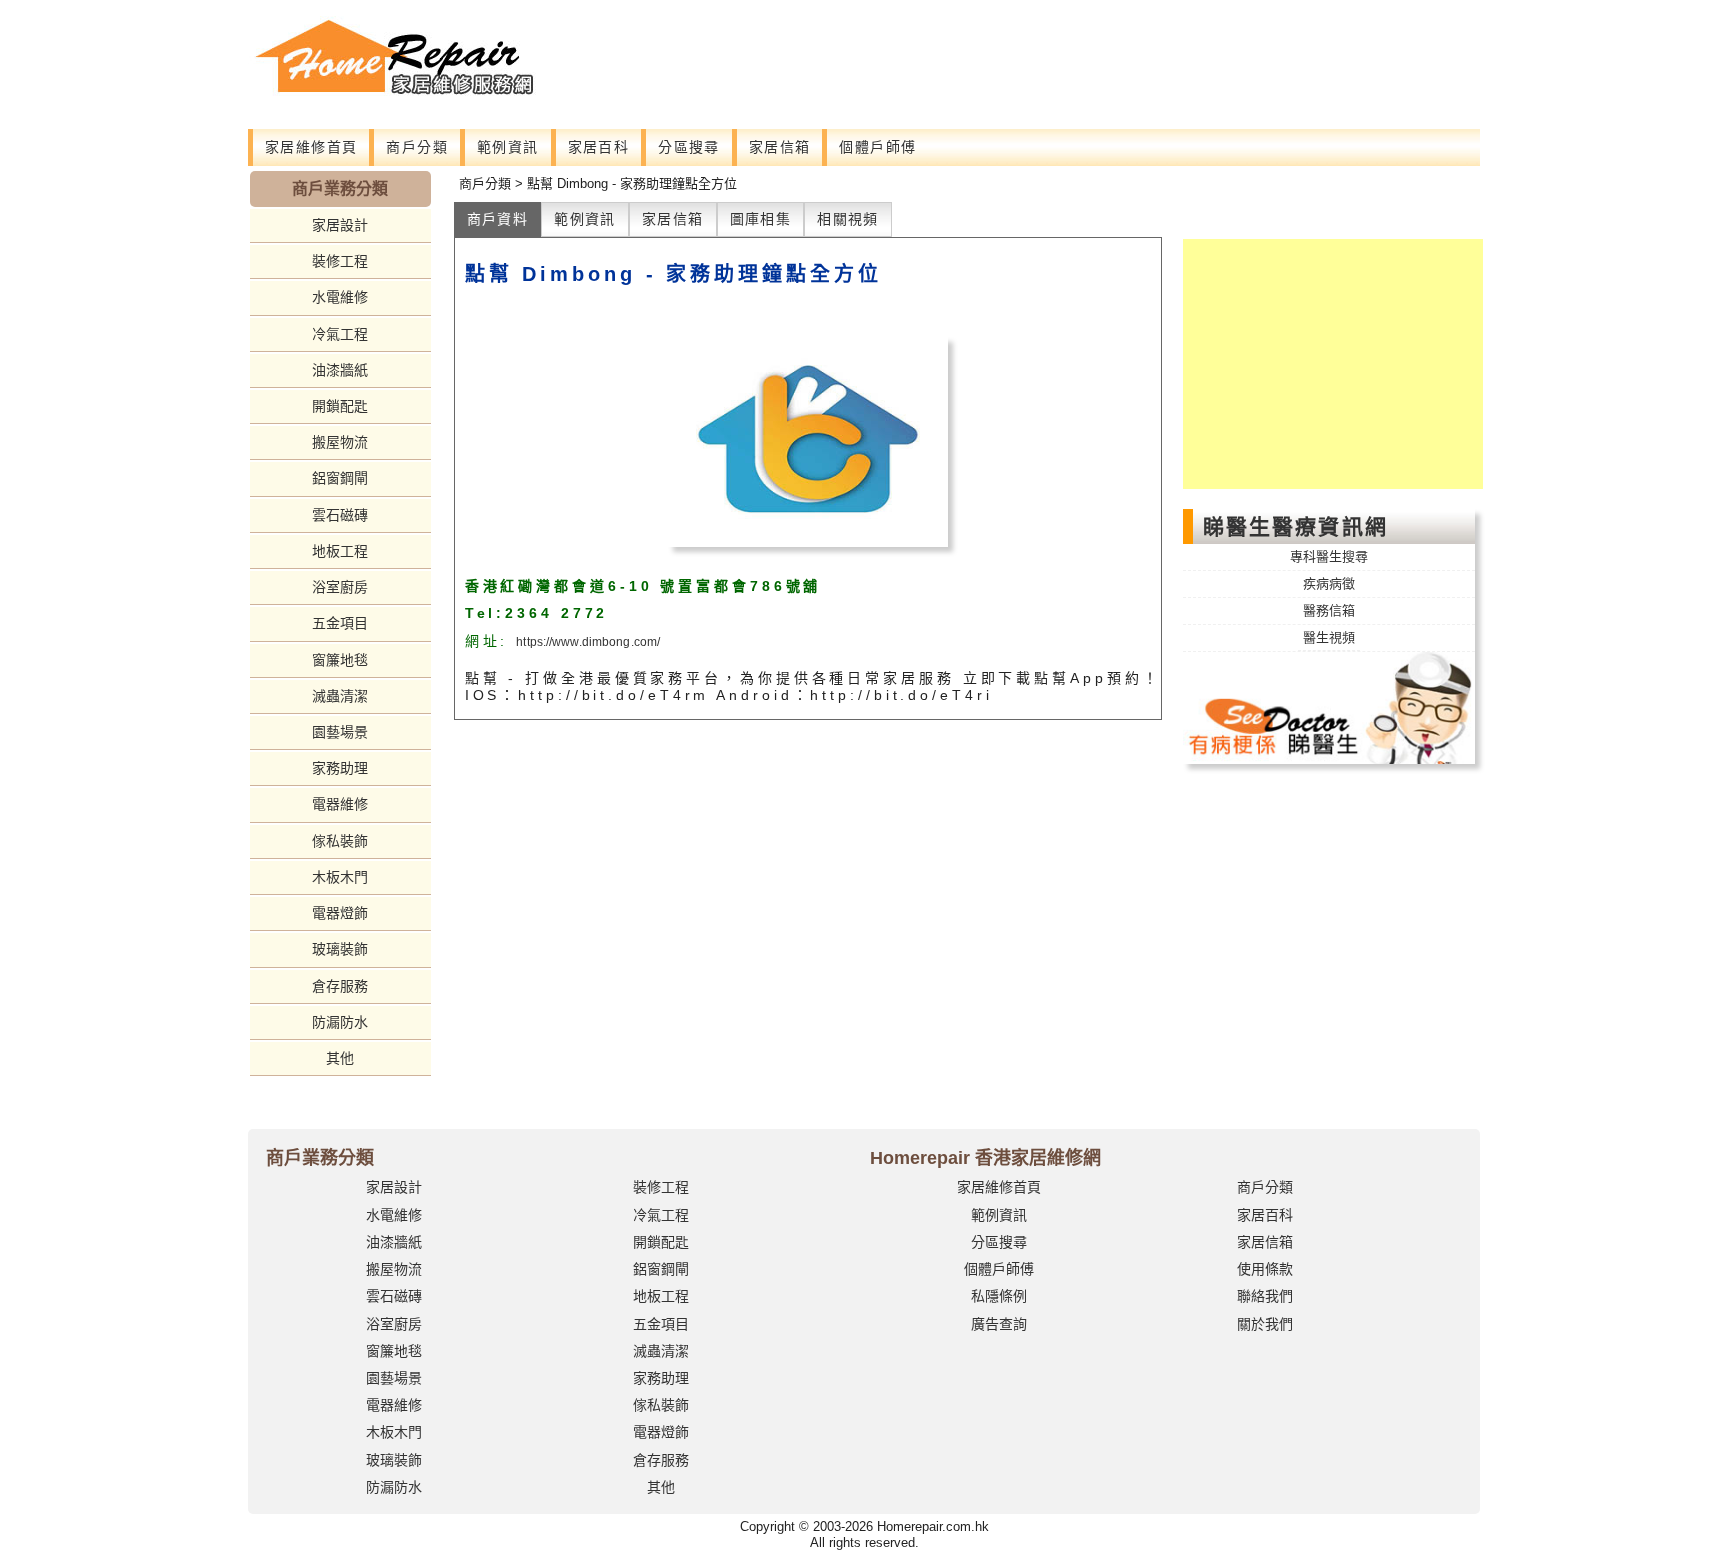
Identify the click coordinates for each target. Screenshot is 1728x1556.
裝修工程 (340, 261)
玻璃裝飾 (340, 949)
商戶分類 (417, 147)
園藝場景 (340, 732)
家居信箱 (780, 147)
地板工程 (340, 551)
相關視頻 (848, 219)
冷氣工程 (340, 334)
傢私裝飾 (340, 841)
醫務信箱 (1329, 610)
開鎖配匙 (340, 406)
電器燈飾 (340, 913)
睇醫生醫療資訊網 (1295, 526)
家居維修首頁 (311, 147)
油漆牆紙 (340, 370)
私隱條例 (999, 1296)
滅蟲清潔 (340, 696)
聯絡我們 (1265, 1296)
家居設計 (340, 225)
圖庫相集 (761, 219)
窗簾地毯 (340, 660)
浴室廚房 (340, 587)
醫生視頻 (1329, 637)
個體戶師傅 (877, 147)
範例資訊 (508, 147)
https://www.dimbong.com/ (588, 642)
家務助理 (340, 768)
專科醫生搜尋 (1329, 556)
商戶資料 (498, 219)
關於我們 (1265, 1324)
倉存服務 (340, 986)
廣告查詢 (999, 1324)
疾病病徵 (1329, 583)
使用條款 (1265, 1269)
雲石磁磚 (340, 515)
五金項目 (340, 623)
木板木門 (340, 877)
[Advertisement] (966, 60)
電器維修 (340, 804)
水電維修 (340, 297)
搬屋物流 (340, 442)
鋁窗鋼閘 (340, 478)
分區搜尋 (689, 147)
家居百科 (599, 147)
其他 (340, 1058)
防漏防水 (340, 1022)
